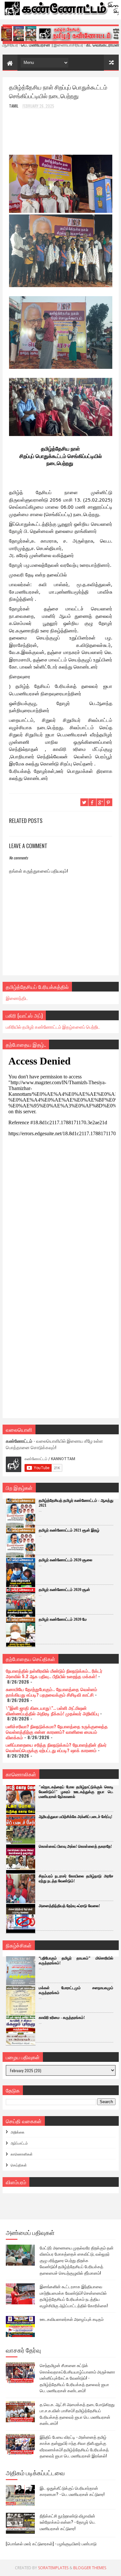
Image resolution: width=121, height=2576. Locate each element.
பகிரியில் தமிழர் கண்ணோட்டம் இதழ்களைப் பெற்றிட (53, 1027)
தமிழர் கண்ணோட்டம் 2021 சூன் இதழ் (69, 1530)
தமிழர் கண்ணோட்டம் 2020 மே (63, 1619)
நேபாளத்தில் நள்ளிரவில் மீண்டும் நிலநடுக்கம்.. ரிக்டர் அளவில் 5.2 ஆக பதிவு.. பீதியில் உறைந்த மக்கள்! (54, 1673)
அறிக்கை (18, 2132)
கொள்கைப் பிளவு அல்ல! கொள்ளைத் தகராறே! (75, 1846)
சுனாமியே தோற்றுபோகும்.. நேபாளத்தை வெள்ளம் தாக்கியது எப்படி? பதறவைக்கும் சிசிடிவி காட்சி (51, 1692)
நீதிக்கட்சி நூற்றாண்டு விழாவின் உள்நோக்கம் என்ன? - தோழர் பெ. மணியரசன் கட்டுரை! (68, 2522)
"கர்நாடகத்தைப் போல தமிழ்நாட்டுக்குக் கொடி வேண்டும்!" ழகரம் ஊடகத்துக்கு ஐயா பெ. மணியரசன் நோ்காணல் (76, 1792)
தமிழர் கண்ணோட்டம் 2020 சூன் (64, 1590)
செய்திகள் (19, 2165)
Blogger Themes (90, 2568)
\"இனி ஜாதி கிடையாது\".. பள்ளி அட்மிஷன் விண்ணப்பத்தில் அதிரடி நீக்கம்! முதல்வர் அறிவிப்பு (52, 1710)
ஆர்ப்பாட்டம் (19, 2143)
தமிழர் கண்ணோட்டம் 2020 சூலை (66, 1560)
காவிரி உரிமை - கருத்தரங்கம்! (62, 2018)
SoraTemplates (53, 2568)
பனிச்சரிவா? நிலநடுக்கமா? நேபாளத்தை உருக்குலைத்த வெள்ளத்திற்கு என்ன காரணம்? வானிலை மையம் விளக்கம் (57, 1732)
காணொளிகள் (22, 2154)
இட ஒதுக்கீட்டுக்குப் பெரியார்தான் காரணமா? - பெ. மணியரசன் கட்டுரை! (72, 2491)
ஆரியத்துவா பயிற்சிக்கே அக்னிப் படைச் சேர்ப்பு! (76, 1817)
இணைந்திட (17, 998)
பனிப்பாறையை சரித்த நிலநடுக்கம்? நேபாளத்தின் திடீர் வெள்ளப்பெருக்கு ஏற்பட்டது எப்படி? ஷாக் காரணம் (56, 1747)
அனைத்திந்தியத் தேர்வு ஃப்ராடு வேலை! (69, 1906)
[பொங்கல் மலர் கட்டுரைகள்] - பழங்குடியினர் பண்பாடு (51, 2543)
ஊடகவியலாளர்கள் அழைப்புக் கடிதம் (72, 2319)
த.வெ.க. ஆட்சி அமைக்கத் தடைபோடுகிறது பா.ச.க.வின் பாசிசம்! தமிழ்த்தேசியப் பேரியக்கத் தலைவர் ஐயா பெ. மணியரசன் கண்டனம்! (77, 2414)
